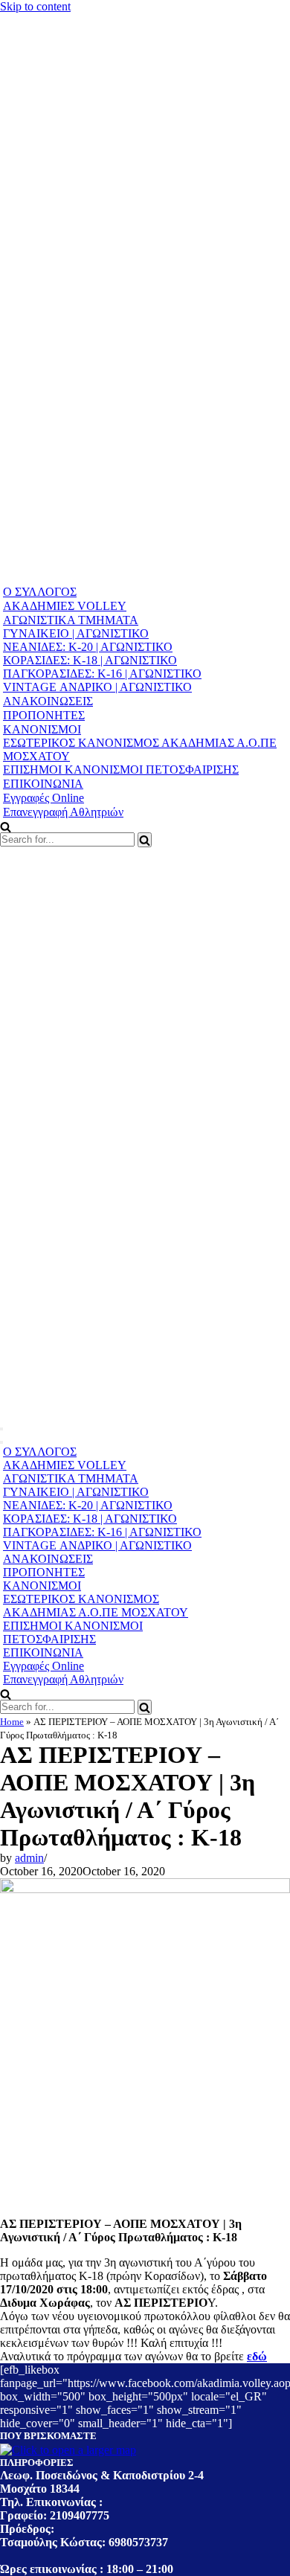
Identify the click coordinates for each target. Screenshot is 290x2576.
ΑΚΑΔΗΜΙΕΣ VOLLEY (65, 606)
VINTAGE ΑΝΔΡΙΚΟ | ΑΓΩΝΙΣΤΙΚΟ (97, 687)
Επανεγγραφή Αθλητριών (63, 812)
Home (12, 1722)
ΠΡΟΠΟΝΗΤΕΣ (44, 715)
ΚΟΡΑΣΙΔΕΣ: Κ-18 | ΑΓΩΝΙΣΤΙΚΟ (90, 660)
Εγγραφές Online (43, 798)
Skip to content (35, 6)
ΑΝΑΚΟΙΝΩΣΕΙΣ (48, 701)
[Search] (145, 840)
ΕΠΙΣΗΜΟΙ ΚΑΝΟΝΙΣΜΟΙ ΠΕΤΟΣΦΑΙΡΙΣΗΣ (121, 770)
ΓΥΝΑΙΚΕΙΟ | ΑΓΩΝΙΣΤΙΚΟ (76, 633)
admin (29, 1858)
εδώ (257, 2356)
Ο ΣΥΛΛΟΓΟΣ (40, 592)
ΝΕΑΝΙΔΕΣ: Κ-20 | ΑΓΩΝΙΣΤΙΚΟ (88, 647)
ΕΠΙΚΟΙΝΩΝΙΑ (43, 784)
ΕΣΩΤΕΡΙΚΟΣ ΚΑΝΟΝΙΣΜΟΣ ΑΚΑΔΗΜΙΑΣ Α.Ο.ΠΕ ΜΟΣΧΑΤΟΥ (140, 749)
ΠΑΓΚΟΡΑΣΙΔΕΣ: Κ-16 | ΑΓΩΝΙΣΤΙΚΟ (102, 674)
